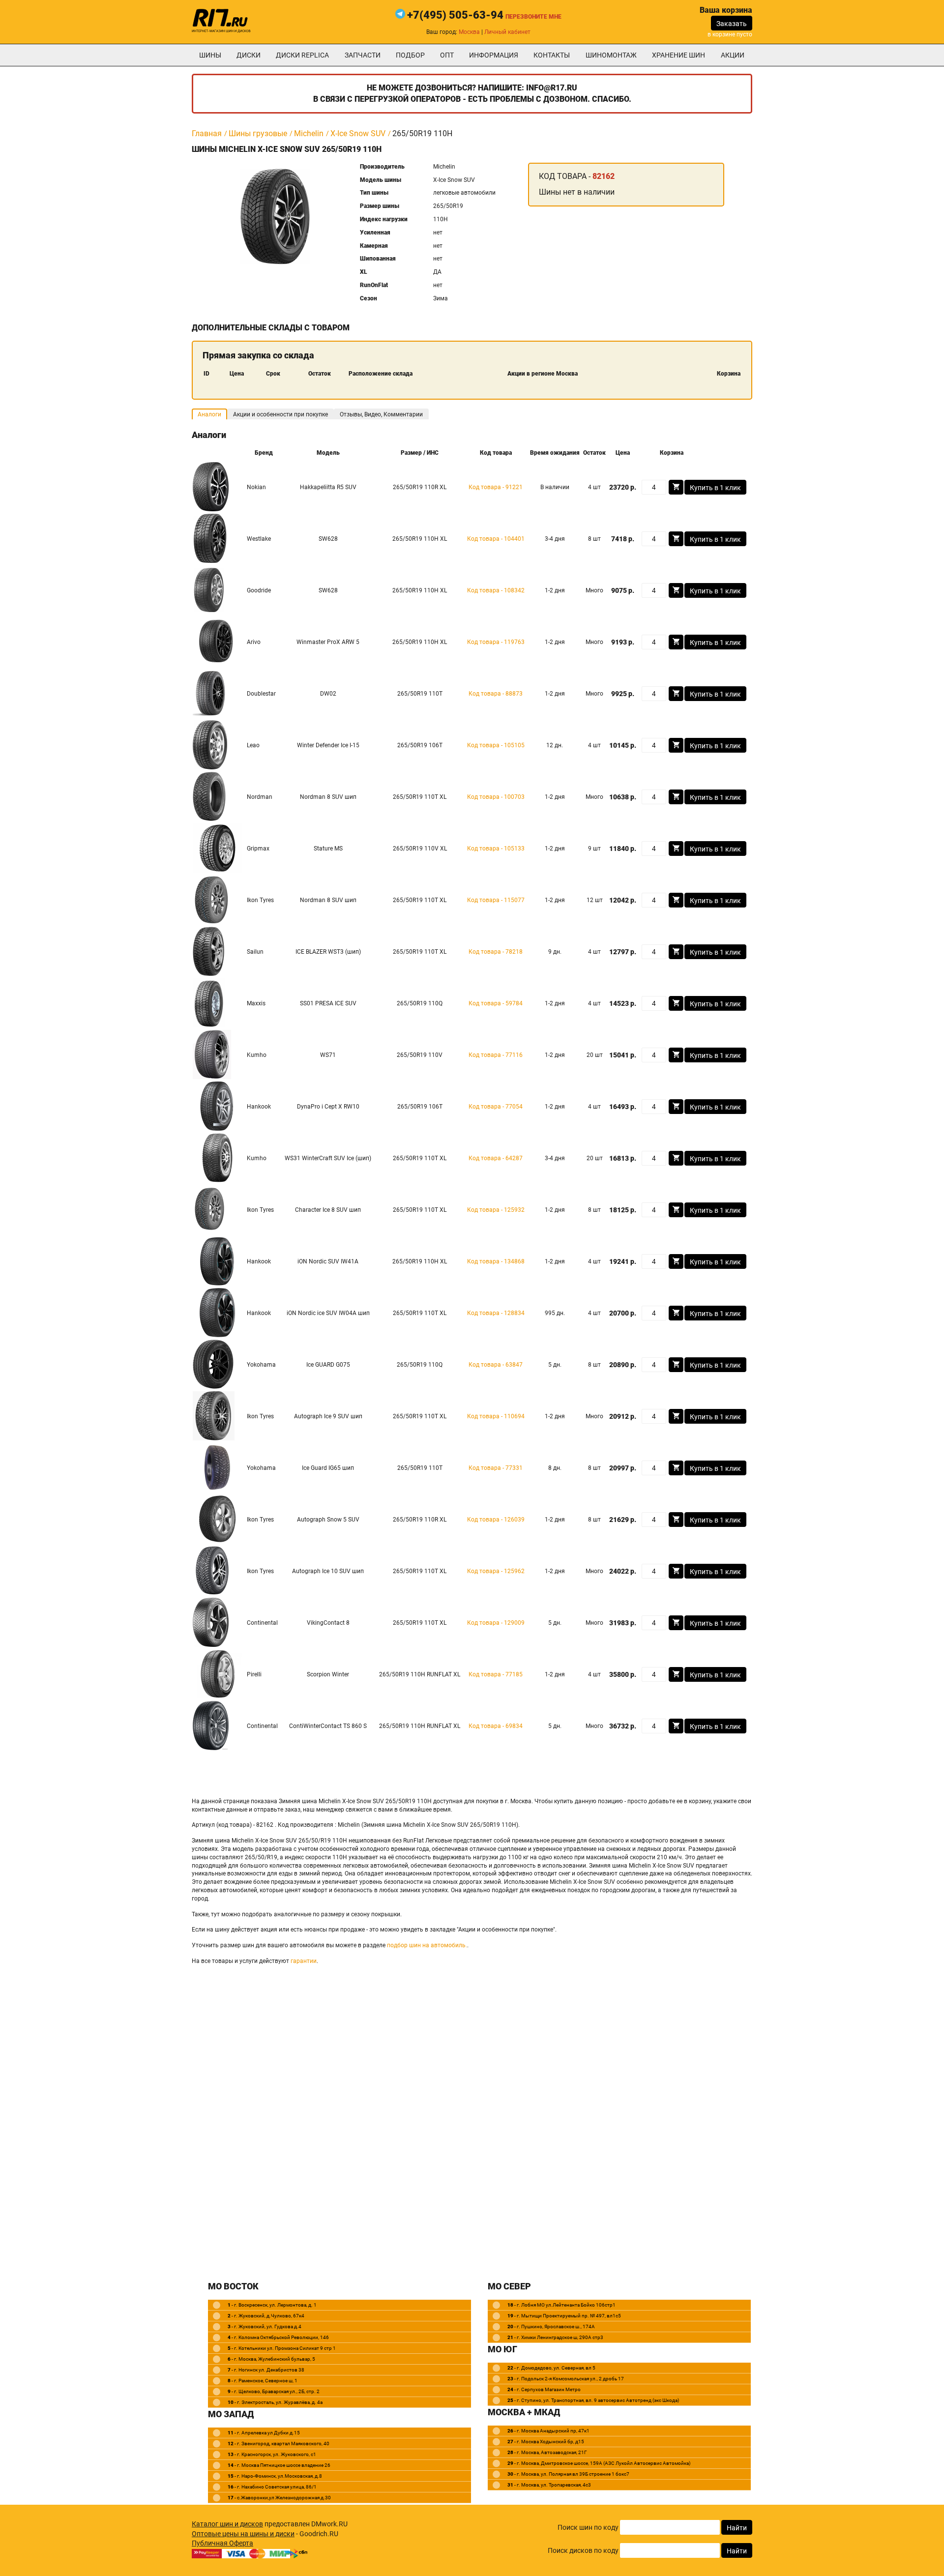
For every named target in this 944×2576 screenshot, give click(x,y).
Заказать (732, 24)
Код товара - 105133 (496, 849)
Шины (210, 55)
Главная (207, 133)
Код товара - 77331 (496, 1468)
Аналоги (209, 414)
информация (494, 55)
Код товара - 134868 (496, 1261)
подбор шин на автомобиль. (427, 1945)
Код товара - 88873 (496, 694)
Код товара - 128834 (496, 1313)
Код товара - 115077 (496, 900)
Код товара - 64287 (496, 1158)
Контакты (552, 55)
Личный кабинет (507, 32)
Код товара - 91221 (496, 487)
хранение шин (678, 55)
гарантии (304, 1961)
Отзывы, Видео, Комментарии (381, 414)
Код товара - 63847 (496, 1365)
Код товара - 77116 (496, 1055)
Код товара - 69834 (496, 1726)
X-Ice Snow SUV (358, 133)
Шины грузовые (258, 133)
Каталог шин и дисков (227, 2524)
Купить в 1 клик (715, 488)
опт (447, 55)
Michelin (309, 133)
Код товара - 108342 (496, 590)
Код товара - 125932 (496, 1210)
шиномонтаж (611, 55)
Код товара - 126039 (496, 1520)
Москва (469, 32)
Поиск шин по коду (588, 2527)
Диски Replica (302, 55)
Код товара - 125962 (496, 1571)
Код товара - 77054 (496, 1107)
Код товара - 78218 (496, 952)
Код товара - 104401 (496, 539)
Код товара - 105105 (496, 745)
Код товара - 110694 (496, 1416)
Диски (249, 55)
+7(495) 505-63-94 (455, 15)
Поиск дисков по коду (583, 2550)
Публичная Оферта (222, 2543)
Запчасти (363, 55)
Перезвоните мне (533, 17)
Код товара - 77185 (496, 1674)
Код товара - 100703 (496, 797)
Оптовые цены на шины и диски (243, 2534)
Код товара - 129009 (496, 1623)
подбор (410, 55)
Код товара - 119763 (496, 642)
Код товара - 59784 (496, 1003)
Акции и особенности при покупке (280, 414)
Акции (733, 55)
